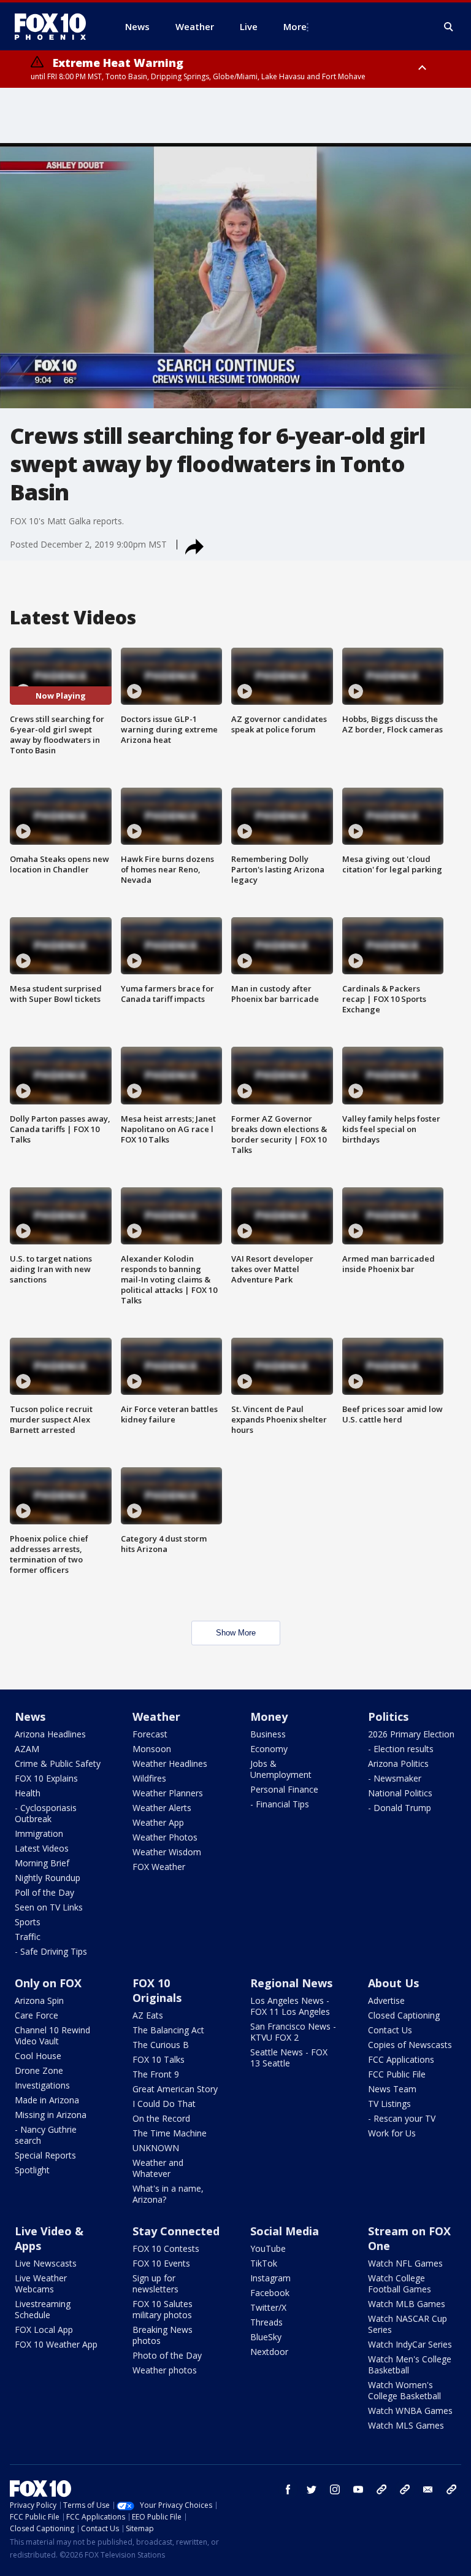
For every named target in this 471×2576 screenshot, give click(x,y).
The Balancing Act (168, 2030)
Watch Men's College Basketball (410, 2365)
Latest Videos (42, 1848)
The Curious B (161, 2045)
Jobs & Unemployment (281, 1769)
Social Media (285, 2231)
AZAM (27, 1749)
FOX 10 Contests (166, 2248)
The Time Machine (170, 2133)
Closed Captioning (404, 2015)
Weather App (158, 1822)
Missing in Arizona (51, 2115)
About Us (393, 1983)
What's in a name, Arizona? (168, 2194)
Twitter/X (268, 2307)
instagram (335, 2489)
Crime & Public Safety (58, 1763)
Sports (28, 1922)
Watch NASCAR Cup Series (408, 2324)
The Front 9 (156, 2074)
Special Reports (45, 2155)
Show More (236, 1633)
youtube (358, 2489)
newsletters (451, 2489)
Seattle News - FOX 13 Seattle (289, 2058)
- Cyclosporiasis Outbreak (46, 1813)
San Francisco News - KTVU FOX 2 (293, 2032)
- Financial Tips (280, 1804)
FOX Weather (159, 1867)
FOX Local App (44, 2330)
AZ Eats (148, 2015)
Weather (156, 1717)
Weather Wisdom (167, 1852)
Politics (388, 1717)
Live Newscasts (46, 2263)
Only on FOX (48, 1983)
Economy (269, 1749)
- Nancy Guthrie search (46, 2135)
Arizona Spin (39, 2000)
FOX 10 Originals (157, 1990)
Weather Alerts (162, 1808)
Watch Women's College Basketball (404, 2390)
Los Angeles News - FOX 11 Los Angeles (290, 2006)
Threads (266, 2322)
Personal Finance (284, 1789)
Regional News (291, 1983)
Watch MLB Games (407, 2304)
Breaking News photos (163, 2335)
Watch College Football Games (400, 2283)
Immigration (39, 1833)
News (30, 1717)
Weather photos (165, 2370)
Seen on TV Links (49, 1907)
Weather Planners (168, 1793)
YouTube (268, 2248)
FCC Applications (401, 2059)
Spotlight (32, 2170)
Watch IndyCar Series (410, 2344)
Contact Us (390, 2030)
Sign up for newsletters (155, 2283)
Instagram (270, 2278)
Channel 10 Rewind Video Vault (52, 2035)
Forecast (150, 1734)
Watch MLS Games (406, 2425)
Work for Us (392, 2133)
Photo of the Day (167, 2355)
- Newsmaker (395, 1778)
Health (28, 1793)
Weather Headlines (170, 1763)
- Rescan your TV (402, 2118)
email (428, 2489)
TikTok (264, 2263)
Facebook (270, 2293)
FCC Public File (397, 2074)
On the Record (161, 2118)
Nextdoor (269, 2352)
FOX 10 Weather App (56, 2344)
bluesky (405, 2489)
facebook (288, 2489)
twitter (312, 2489)
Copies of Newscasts (410, 2045)
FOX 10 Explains (46, 1778)
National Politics (400, 1793)
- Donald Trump (400, 1808)
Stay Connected (176, 2231)
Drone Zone (39, 2070)
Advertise (386, 2000)
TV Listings (389, 2104)
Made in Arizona (47, 2100)
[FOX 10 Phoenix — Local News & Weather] (55, 26)
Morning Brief (42, 1863)
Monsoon (152, 1749)
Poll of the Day (44, 1892)
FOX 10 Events (161, 2263)
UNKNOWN (156, 2148)
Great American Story (175, 2089)
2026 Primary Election (411, 1734)
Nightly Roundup (48, 1878)
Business (268, 1734)
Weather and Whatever (158, 2168)
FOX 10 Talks (159, 2059)
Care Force (36, 2015)
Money (269, 1717)
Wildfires (149, 1778)
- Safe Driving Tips (51, 1951)
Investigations (42, 2085)
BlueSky (266, 2337)
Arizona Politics (398, 1763)
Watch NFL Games (405, 2263)
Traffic (28, 1937)
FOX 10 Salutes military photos (163, 2309)
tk (381, 2489)
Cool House (38, 2056)
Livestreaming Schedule (43, 2309)
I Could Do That (164, 2104)
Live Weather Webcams (41, 2283)
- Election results (401, 1749)
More (295, 26)
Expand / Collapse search (449, 27)
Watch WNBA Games (410, 2411)
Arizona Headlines (50, 1734)
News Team (392, 2089)
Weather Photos (165, 1837)
